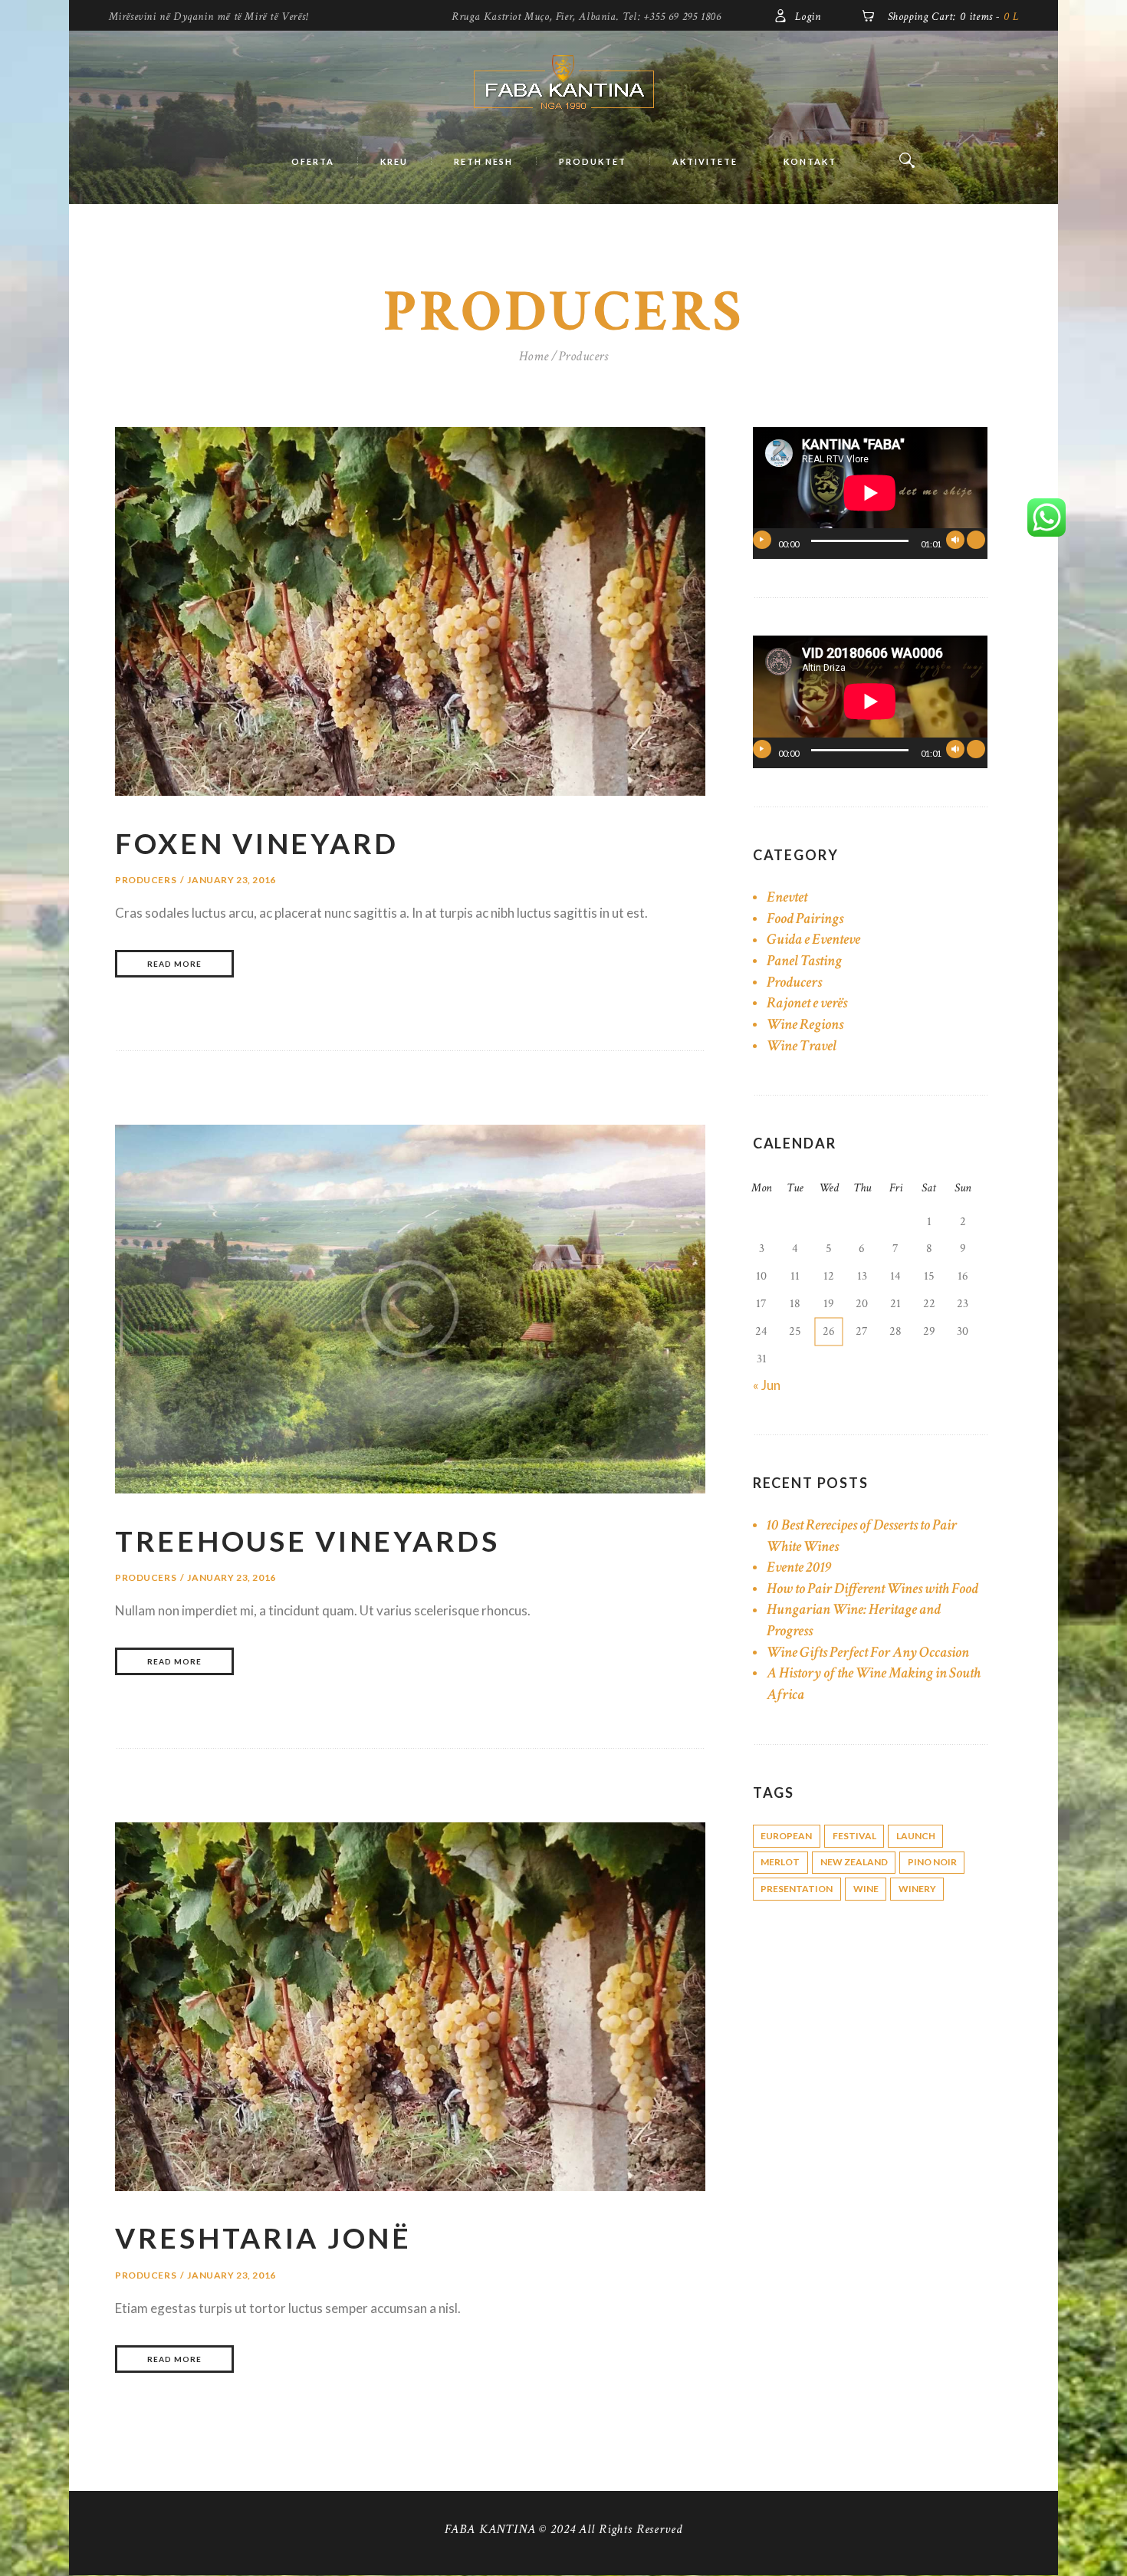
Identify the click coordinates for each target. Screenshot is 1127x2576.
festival (854, 1836)
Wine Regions (805, 1024)
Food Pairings (805, 918)
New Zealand (854, 1862)
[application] (870, 493)
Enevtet (787, 897)
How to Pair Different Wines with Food (872, 1589)
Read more (174, 964)
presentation (797, 1889)
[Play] (762, 540)
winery (917, 1889)
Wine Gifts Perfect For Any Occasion (868, 1652)
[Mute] (955, 540)
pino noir (932, 1862)
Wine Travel (802, 1046)
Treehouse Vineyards (307, 1541)
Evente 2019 (799, 1567)
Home (534, 356)
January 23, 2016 (231, 880)
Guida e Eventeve (813, 939)
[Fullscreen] (976, 540)
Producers (146, 880)
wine (866, 1889)
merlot (780, 1862)
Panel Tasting (804, 961)
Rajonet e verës (807, 1003)
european (786, 1836)
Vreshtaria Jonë (263, 2238)
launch (916, 1836)
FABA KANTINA (490, 2529)
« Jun (767, 1385)
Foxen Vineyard (257, 843)
